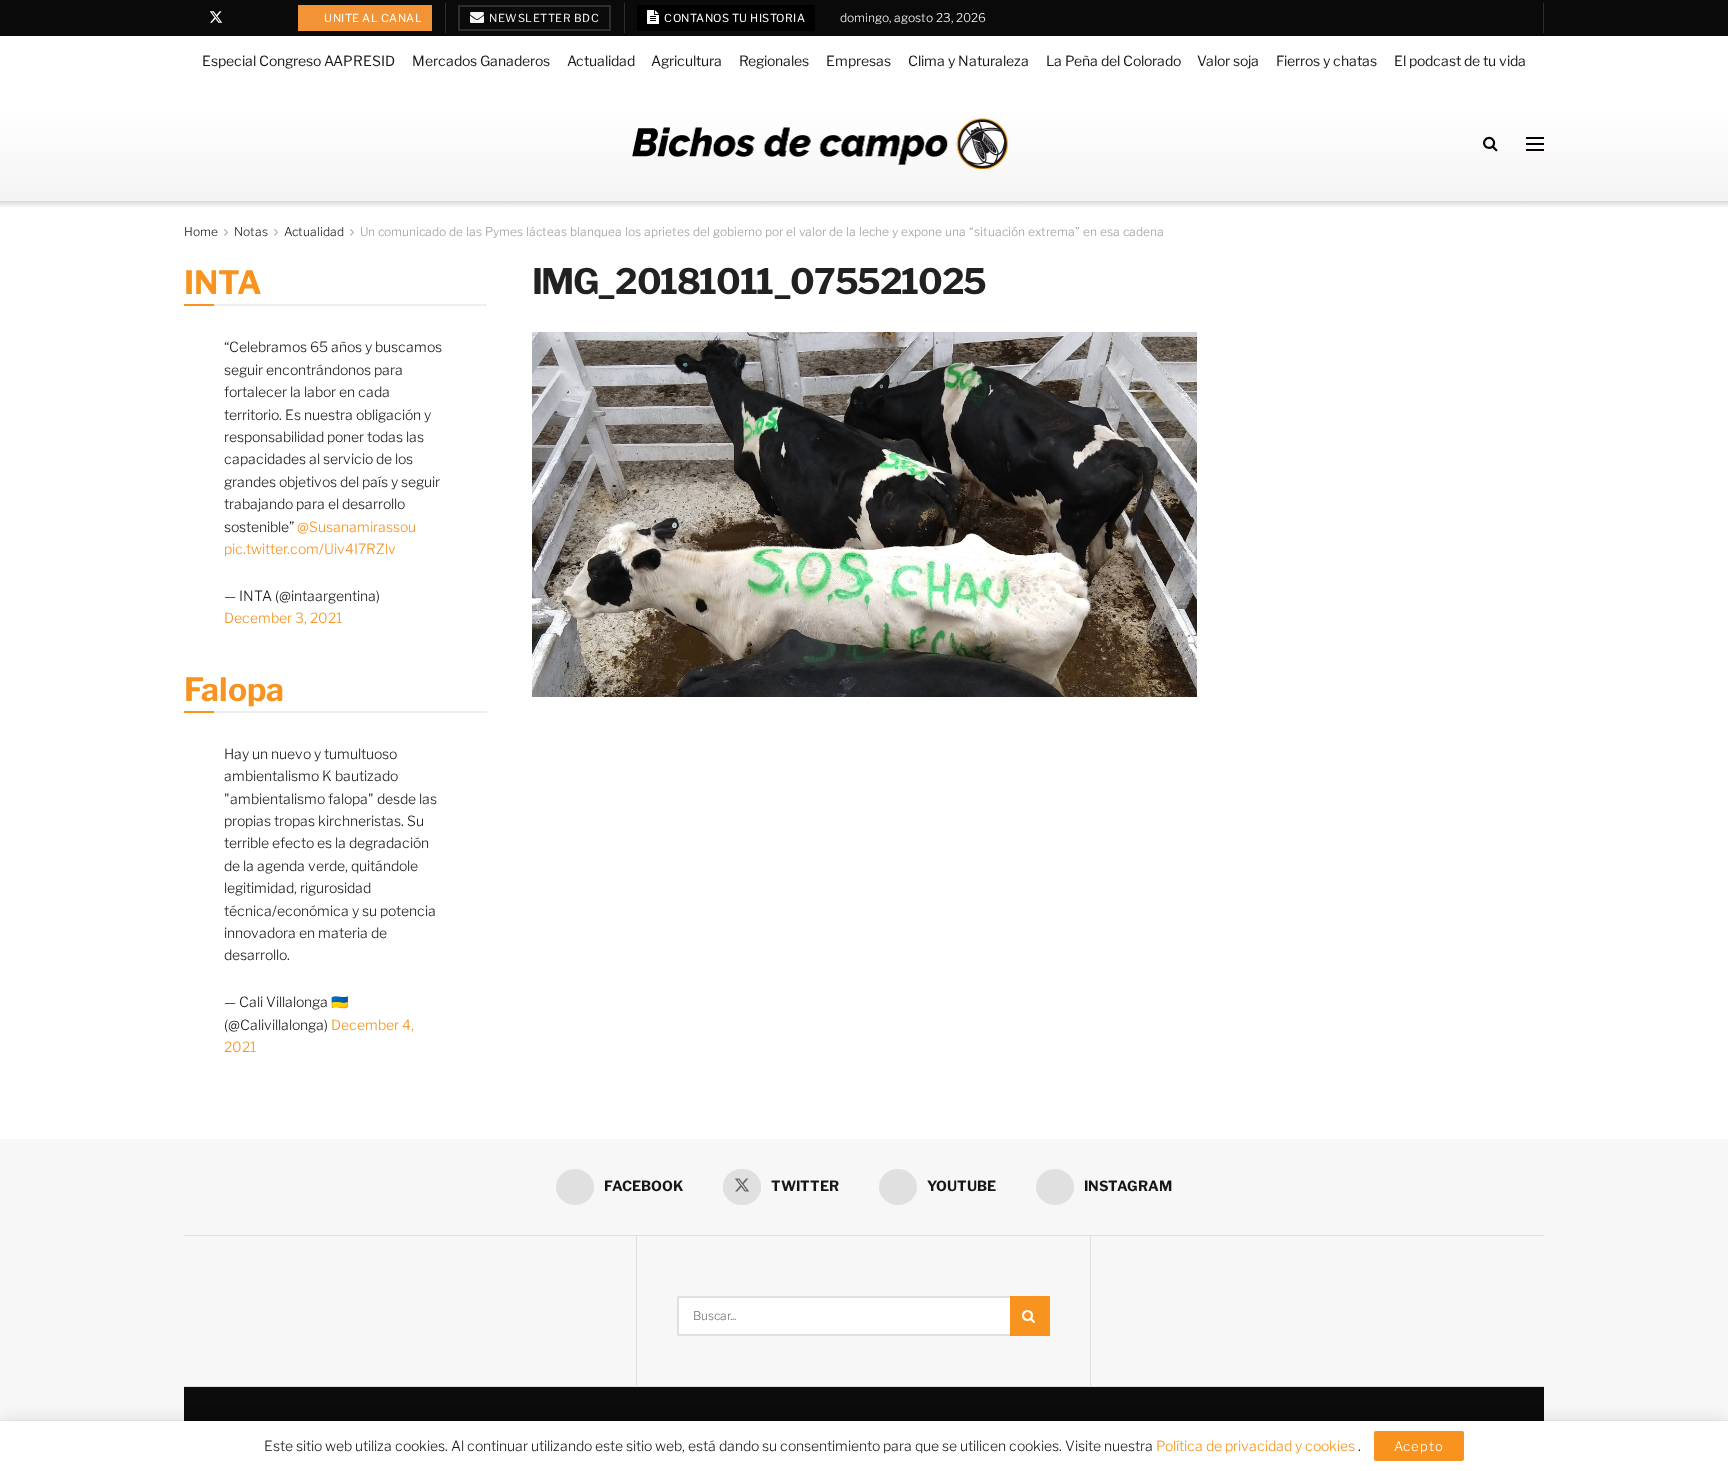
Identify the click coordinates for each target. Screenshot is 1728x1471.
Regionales (774, 60)
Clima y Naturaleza (968, 60)
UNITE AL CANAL (372, 18)
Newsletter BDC (543, 18)
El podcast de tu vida (1460, 60)
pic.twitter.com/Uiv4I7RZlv (310, 548)
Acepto (1419, 1446)
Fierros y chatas (1326, 60)
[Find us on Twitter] (216, 18)
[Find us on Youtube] (242, 18)
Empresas (858, 60)
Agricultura (686, 60)
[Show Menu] (1535, 144)
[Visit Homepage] (820, 143)
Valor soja (1228, 60)
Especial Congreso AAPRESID (298, 60)
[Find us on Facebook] (189, 18)
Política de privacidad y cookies (1257, 1445)
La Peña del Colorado (1113, 60)
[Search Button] (1490, 143)
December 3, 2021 (283, 617)
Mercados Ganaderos (481, 60)
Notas (251, 231)
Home (201, 231)
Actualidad (601, 60)
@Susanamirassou (356, 526)
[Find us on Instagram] (267, 18)
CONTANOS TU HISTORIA (734, 18)
